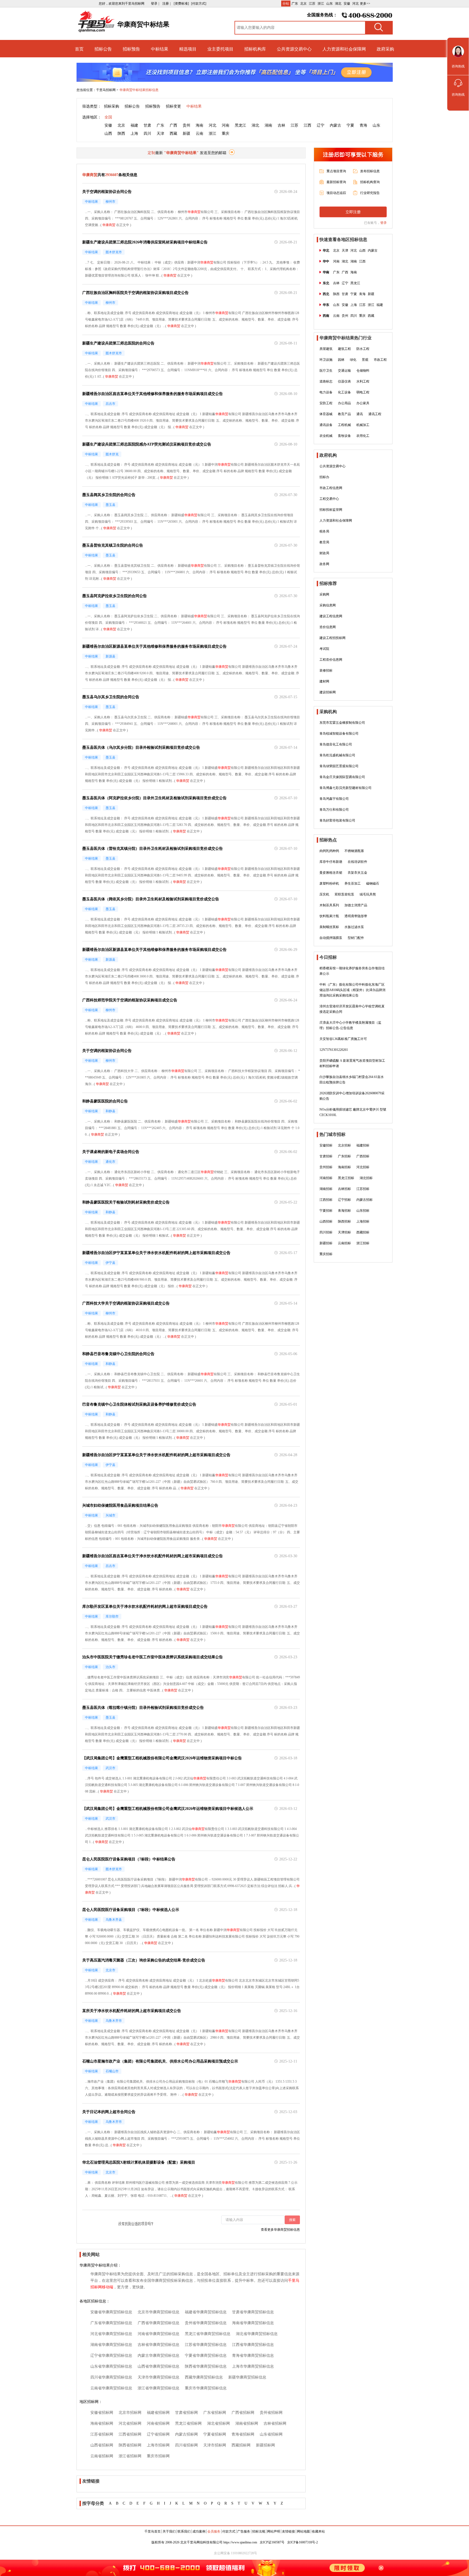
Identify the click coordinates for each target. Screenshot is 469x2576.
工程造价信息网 (331, 660)
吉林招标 (344, 1189)
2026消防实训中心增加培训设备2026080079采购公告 (352, 1096)
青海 (363, 125)
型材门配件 (356, 938)
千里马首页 (153, 2531)
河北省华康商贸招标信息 (111, 2334)
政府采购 (385, 49)
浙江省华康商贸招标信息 (159, 2388)
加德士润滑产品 (356, 905)
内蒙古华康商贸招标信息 (159, 2356)
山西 (108, 134)
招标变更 (173, 106)
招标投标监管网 (331, 510)
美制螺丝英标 (329, 927)
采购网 (324, 594)
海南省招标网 (102, 2423)
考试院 (324, 649)
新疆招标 (326, 1243)
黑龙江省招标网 (188, 2423)
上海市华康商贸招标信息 (253, 2366)
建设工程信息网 (331, 616)
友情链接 (289, 2531)
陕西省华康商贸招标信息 (206, 2366)
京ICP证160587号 (272, 2542)
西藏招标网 (241, 2445)
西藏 (173, 134)
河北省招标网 (130, 2423)
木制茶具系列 (329, 905)
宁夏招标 (326, 1211)
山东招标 (363, 1211)
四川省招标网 (186, 2445)
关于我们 (169, 2531)
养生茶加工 (353, 883)
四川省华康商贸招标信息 (111, 2377)
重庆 (226, 134)
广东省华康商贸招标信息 (111, 2323)
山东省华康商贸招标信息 (111, 2366)
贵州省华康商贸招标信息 (206, 2323)
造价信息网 (328, 627)
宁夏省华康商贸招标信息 (206, 2356)
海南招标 (344, 1167)
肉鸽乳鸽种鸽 (329, 851)
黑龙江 (240, 125)
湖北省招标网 (218, 2423)
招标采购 (112, 106)
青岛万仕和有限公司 (334, 810)
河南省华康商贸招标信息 (159, 2334)
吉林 (281, 125)
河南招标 (326, 1178)
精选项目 (188, 49)
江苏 (312, 4)
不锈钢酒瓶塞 (354, 851)
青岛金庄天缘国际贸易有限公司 (342, 777)
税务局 (324, 531)
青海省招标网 (243, 2434)
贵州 (186, 125)
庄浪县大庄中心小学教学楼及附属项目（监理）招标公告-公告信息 (350, 1025)
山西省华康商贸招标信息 (159, 2366)
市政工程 (380, 360)
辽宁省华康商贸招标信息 (111, 2356)
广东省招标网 (215, 2413)
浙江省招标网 (130, 2456)
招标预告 (131, 49)
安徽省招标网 (102, 2413)
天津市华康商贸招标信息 (159, 2377)
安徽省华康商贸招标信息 (111, 2312)
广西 (173, 125)
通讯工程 (375, 414)
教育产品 (344, 414)
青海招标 (344, 1211)
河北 (356, 4)
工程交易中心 (329, 499)
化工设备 (344, 392)
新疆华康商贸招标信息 (247, 2377)
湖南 (268, 125)
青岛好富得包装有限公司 (337, 820)
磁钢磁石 (373, 883)
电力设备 (326, 392)
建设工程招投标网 (332, 638)
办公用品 (344, 403)
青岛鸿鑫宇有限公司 (334, 799)
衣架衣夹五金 (357, 873)
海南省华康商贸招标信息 (253, 2323)
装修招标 (326, 670)
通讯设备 (326, 425)
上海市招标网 (158, 2445)
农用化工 (363, 436)
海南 (199, 125)
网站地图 (303, 2531)
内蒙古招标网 (186, 2434)
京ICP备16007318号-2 (302, 2542)
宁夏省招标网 (215, 2434)
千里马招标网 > (107, 90)
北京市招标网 (130, 2413)
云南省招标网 (102, 2456)
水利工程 (363, 381)
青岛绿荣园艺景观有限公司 (339, 766)
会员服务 (214, 2531)
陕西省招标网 (130, 2445)
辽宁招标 (344, 1200)
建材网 (324, 681)
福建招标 (363, 1145)
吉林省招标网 (275, 2423)
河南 (226, 125)
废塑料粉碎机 (329, 883)
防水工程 (363, 349)
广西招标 (363, 1156)
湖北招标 (366, 1178)
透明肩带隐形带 (356, 916)
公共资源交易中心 (294, 49)
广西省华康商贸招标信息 (159, 2323)
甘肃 (147, 125)
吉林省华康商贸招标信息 (159, 2345)
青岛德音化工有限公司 (336, 744)
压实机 (324, 894)
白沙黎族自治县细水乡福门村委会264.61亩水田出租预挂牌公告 (352, 1080)
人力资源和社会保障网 (344, 49)
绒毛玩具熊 (368, 894)
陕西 (121, 134)
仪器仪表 (344, 381)
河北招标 (363, 1167)
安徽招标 (326, 1145)
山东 (329, 4)
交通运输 (344, 371)
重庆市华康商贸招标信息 (206, 2388)
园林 (341, 360)
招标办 (324, 477)
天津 (160, 134)
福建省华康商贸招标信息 (206, 2312)
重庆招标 (326, 1254)
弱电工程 (363, 392)
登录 (384, 223)
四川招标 (326, 1232)
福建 (134, 125)
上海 (134, 134)
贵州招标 (326, 1167)
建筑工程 (344, 349)
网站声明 (274, 2531)
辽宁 (321, 125)
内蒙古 (335, 125)
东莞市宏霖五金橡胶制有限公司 (342, 723)
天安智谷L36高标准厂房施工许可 (343, 1039)
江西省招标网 (130, 2434)
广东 (295, 4)
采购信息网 (328, 605)
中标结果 (160, 49)
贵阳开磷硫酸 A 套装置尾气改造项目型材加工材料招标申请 (352, 1063)
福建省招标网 (158, 2413)
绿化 (353, 360)
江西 (308, 125)
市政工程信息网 (331, 488)
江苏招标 (363, 1189)
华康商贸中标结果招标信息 (139, 90)
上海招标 (363, 1221)
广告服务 (244, 2531)
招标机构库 (255, 49)
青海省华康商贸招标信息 (253, 2356)
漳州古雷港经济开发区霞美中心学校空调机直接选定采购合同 (352, 1009)
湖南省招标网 (247, 2423)
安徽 (347, 4)
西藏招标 (363, 1232)
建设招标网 (328, 692)
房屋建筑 (326, 349)
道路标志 (326, 381)
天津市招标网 (215, 2445)
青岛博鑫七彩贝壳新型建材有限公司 (346, 788)
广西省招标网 (243, 2413)
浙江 (321, 4)
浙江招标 (363, 1243)
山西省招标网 (102, 2445)
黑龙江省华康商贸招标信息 (208, 2334)
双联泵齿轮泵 (344, 894)
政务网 (324, 564)
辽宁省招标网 (158, 2434)
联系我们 (184, 2531)
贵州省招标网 (271, 2413)
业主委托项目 (220, 49)
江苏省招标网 (102, 2434)
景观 (365, 360)
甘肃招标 (326, 1156)
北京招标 (344, 1145)
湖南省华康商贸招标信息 (111, 2345)
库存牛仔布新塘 (331, 862)
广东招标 (344, 1156)
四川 (147, 134)
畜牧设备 (344, 436)
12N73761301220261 (334, 1050)
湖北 (338, 4)
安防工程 (326, 403)
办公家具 (363, 403)
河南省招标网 (158, 2423)
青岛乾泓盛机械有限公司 (337, 755)
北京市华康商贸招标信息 (159, 2312)
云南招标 (344, 1243)
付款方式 (229, 2531)
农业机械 (326, 436)
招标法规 (259, 2531)
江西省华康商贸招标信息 (253, 2345)
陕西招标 (344, 1221)
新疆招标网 (265, 2445)
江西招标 (326, 1200)
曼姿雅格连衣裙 (331, 873)
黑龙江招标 (346, 1178)
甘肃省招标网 (186, 2413)
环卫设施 (326, 360)
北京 (303, 4)
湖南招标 (326, 1189)
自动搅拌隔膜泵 (331, 938)
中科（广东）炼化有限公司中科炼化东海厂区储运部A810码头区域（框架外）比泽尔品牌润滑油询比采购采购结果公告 (352, 990)
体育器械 (326, 414)
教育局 (324, 542)
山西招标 (326, 1221)
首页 (79, 49)
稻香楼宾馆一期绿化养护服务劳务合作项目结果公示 (352, 971)
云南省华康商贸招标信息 (111, 2388)
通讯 (360, 414)
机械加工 (363, 425)
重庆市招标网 (158, 2456)
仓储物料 (363, 371)
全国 (108, 117)
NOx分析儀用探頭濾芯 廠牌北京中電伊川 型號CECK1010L (353, 1112)
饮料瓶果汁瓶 (329, 916)
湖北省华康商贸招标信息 (257, 2334)
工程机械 (344, 425)
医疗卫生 (326, 371)
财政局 (324, 553)
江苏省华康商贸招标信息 (206, 2345)
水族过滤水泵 (354, 927)
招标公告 (103, 49)
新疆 (186, 134)
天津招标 (344, 1232)
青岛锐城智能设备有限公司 (339, 734)
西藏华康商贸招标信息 (204, 2377)
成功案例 (199, 2531)
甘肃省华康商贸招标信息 (253, 2312)
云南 (199, 134)
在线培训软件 (357, 862)
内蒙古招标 (365, 1200)
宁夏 (350, 125)
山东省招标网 (271, 2434)
